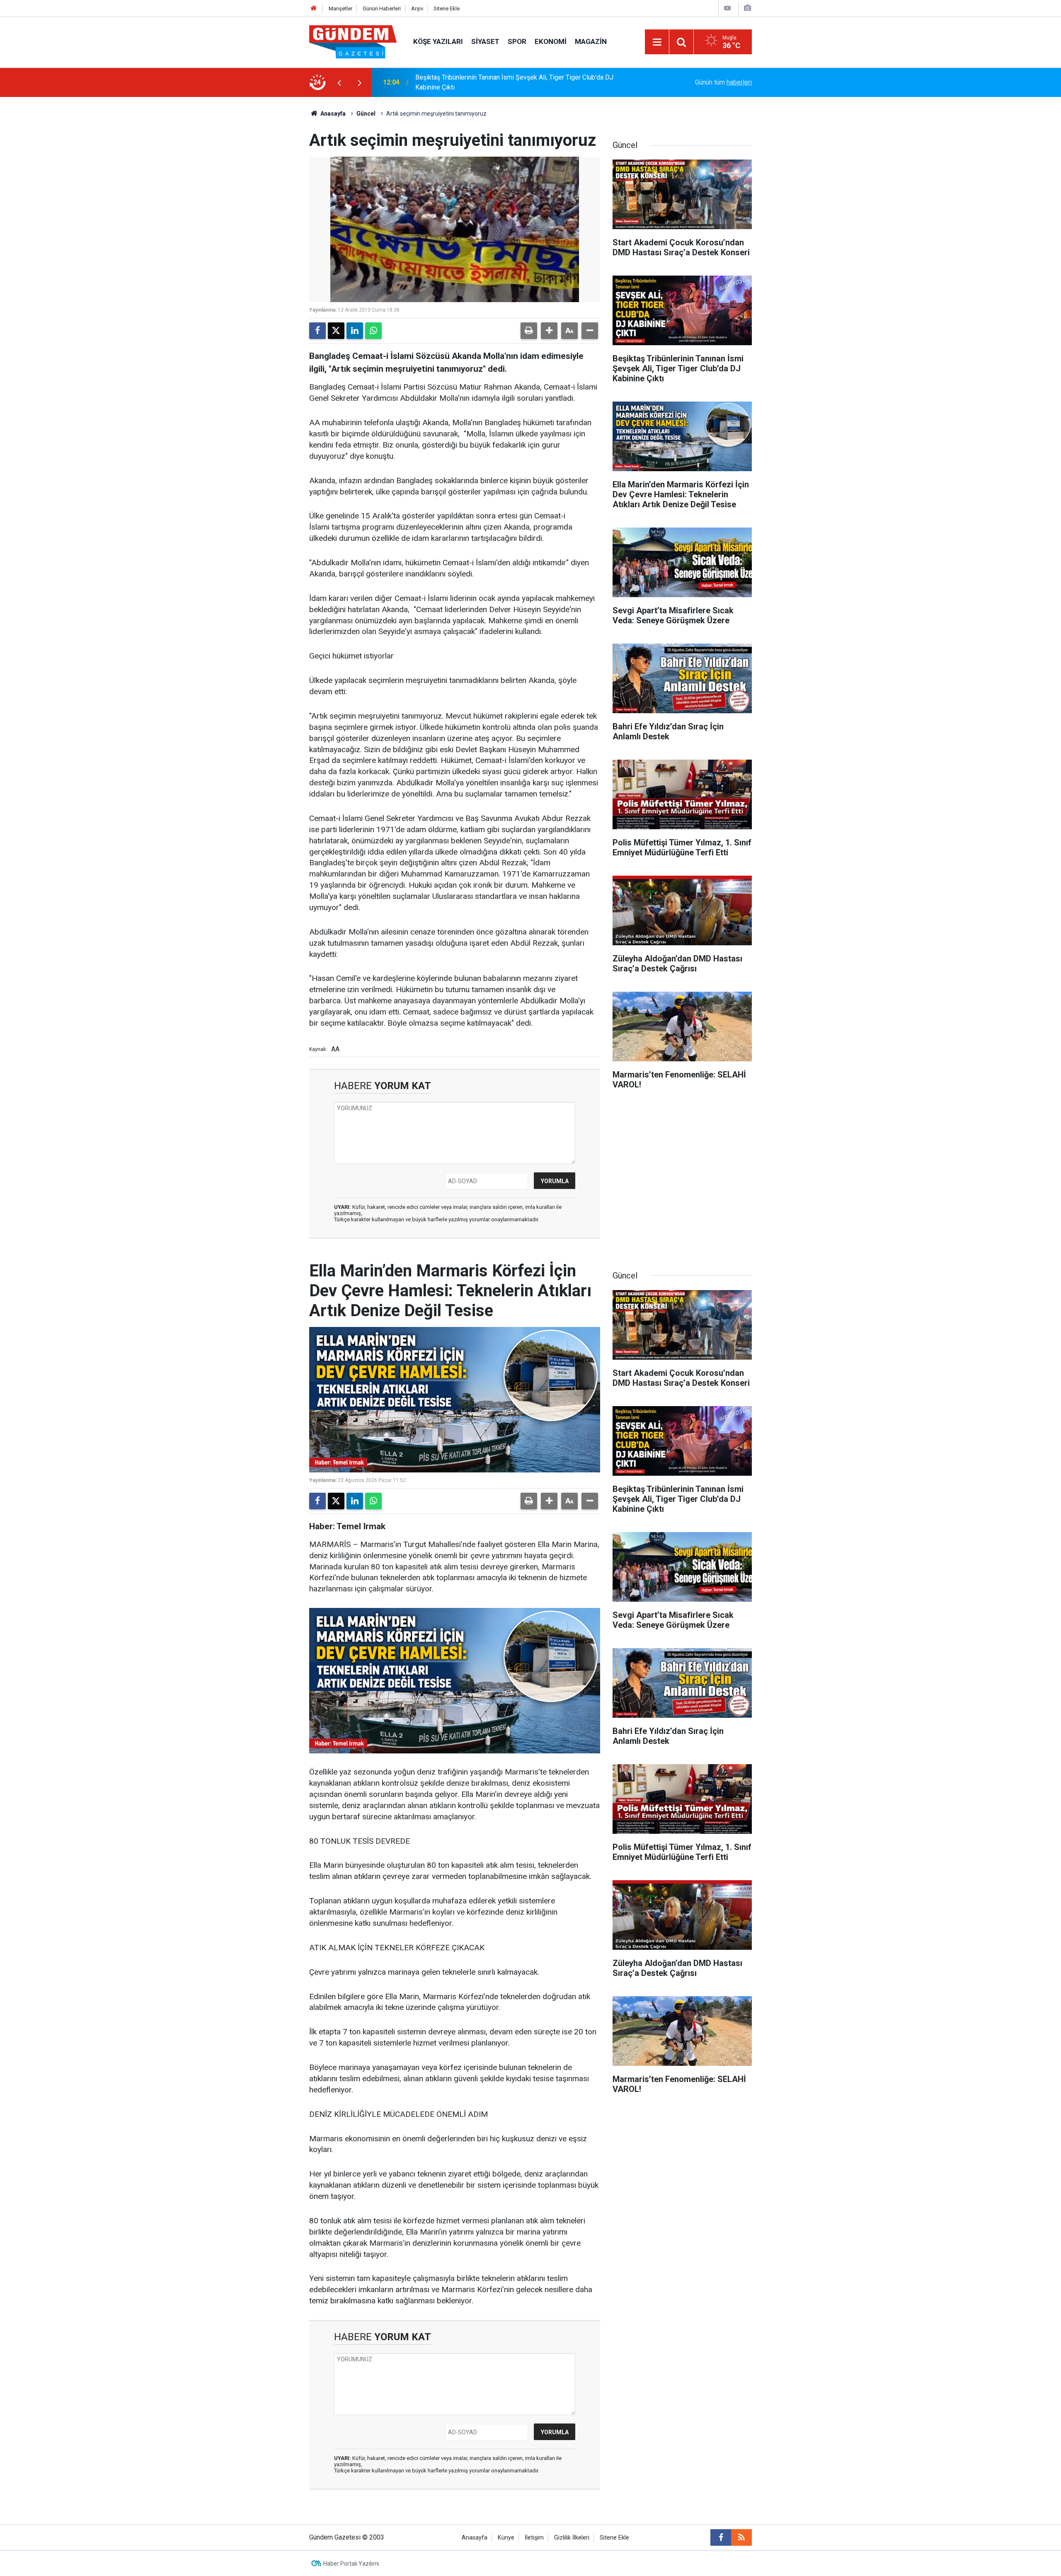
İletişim (534, 2538)
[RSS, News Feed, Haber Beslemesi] (741, 2537)
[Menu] (657, 42)
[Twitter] (336, 331)
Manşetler (340, 8)
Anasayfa (332, 114)
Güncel (366, 114)
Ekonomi (551, 41)
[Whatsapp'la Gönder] (373, 331)
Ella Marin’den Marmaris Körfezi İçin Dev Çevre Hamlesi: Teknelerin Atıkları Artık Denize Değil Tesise (523, 82)
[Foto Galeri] (747, 8)
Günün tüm (723, 82)
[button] (549, 331)
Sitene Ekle (447, 8)
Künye (506, 2538)
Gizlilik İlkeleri (572, 2538)
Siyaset (485, 41)
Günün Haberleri (382, 8)
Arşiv (417, 8)
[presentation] (339, 82)
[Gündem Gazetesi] (353, 41)
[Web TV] (727, 8)
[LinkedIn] (355, 331)
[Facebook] (317, 331)
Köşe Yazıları (438, 41)
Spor (517, 41)
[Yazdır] (529, 331)
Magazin (591, 41)
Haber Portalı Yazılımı (351, 2564)
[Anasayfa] (314, 8)
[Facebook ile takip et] (721, 2537)
